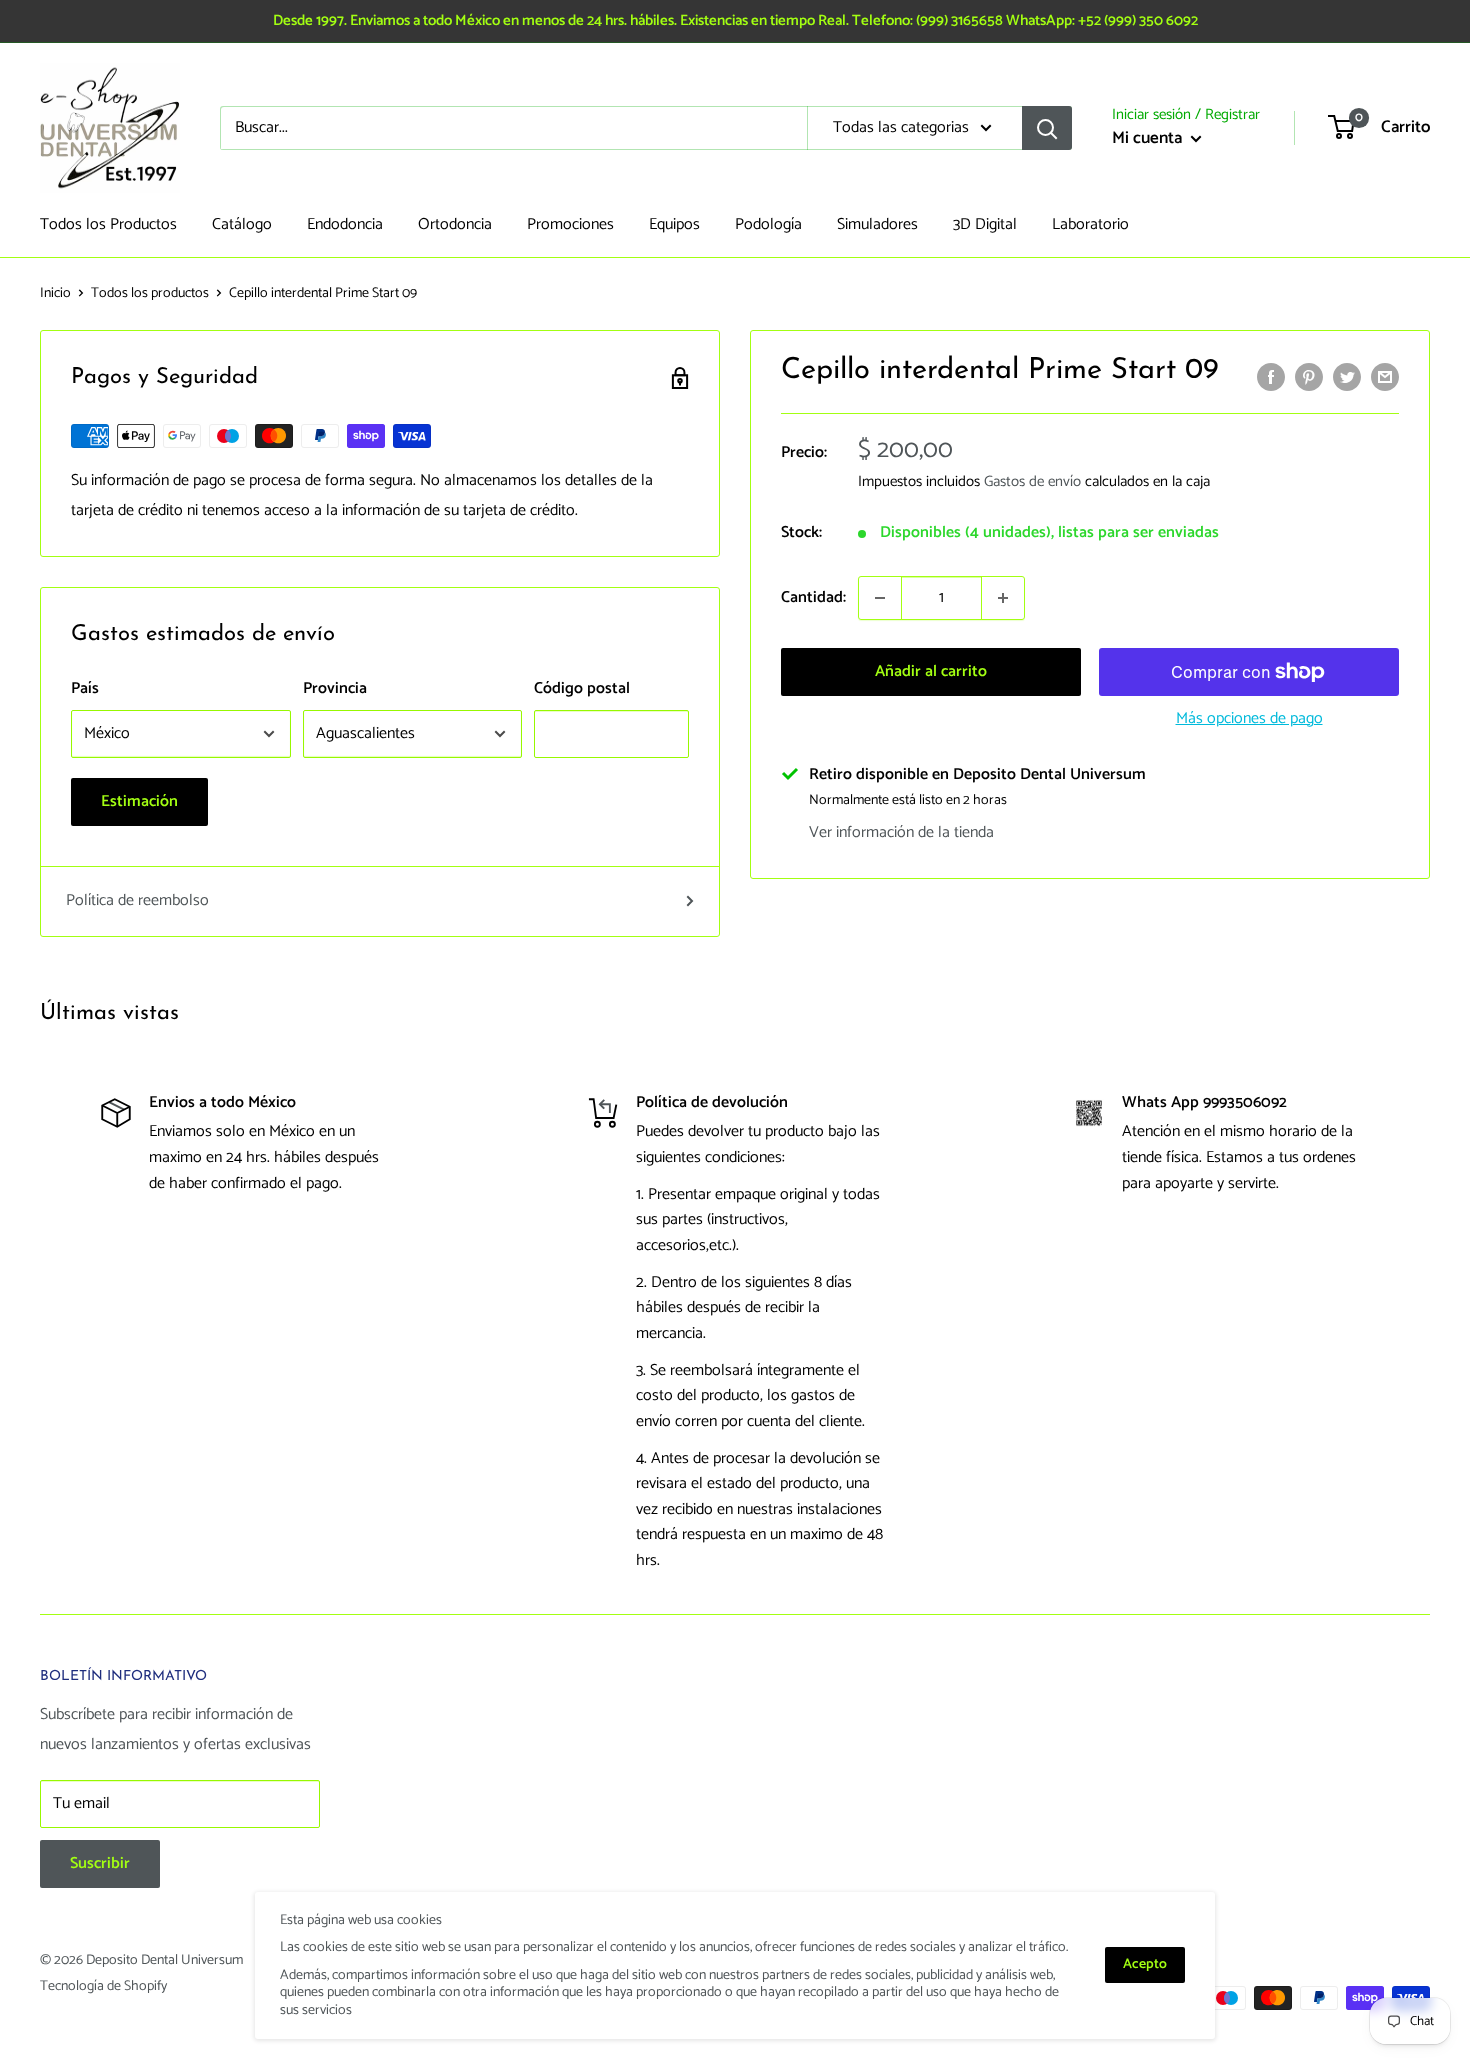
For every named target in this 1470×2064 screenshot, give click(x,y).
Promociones (570, 224)
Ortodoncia (455, 224)
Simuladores (877, 224)
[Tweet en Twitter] (1347, 377)
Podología (768, 224)
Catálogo (242, 224)
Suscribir (100, 1863)
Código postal (582, 688)
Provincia (335, 688)
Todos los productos (150, 293)
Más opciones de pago (1249, 718)
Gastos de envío (1032, 482)
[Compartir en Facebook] (1271, 377)
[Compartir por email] (1385, 377)
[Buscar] (1047, 128)
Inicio (55, 293)
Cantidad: (813, 598)
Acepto (1145, 1964)
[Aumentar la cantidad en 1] (1003, 598)
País (85, 688)
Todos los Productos (108, 224)
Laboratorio (1090, 224)
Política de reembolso (137, 900)
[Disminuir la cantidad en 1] (880, 598)
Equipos (674, 224)
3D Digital (985, 224)
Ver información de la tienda (901, 832)
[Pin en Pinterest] (1309, 377)
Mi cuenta (1149, 138)
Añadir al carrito (931, 671)
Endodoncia (345, 224)
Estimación (139, 801)
